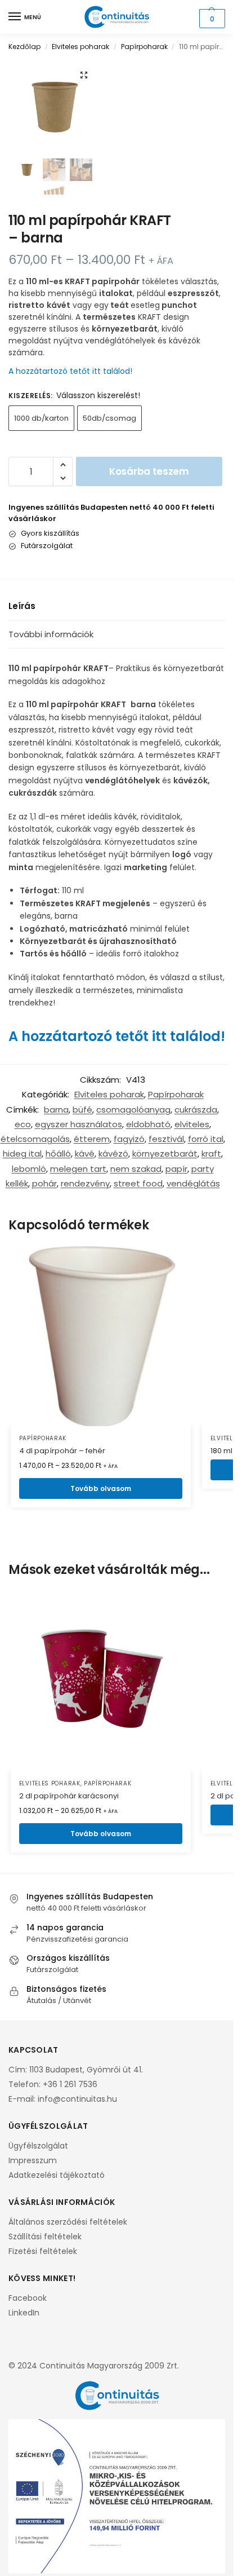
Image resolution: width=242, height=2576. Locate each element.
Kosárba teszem (149, 471)
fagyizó (129, 1139)
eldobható (148, 1124)
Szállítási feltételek (45, 2237)
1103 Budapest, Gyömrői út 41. (86, 2070)
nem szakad (136, 1169)
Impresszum (33, 2160)
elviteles (192, 1124)
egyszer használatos (79, 1124)
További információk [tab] (51, 634)
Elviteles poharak (80, 47)
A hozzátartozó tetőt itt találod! (70, 371)
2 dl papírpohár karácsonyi (69, 1796)
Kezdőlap (24, 47)
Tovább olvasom (101, 1488)
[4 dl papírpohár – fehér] (101, 1336)
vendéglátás (193, 1183)
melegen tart (78, 1169)
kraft (211, 1154)
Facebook (28, 2298)
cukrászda (196, 1110)
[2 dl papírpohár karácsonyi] (101, 1681)
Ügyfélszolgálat (38, 2146)
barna (56, 1110)
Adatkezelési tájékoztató (57, 2175)
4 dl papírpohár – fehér (62, 1451)
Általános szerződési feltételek (68, 2222)
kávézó (113, 1154)
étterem (92, 1139)
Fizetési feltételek (43, 2251)
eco (23, 1124)
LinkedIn (24, 2313)
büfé (82, 1110)
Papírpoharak (144, 47)
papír (176, 1169)
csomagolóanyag (133, 1110)
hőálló (58, 1154)
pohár (44, 1183)
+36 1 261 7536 (70, 2084)
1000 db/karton (41, 418)
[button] (211, 19)
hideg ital (22, 1154)
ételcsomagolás (35, 1139)
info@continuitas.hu (77, 2099)
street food (138, 1183)
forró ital (206, 1139)
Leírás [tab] (22, 606)
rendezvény (85, 1183)
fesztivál (166, 1139)
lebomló (29, 1169)
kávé (85, 1154)
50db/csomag (109, 418)
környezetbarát (165, 1154)
